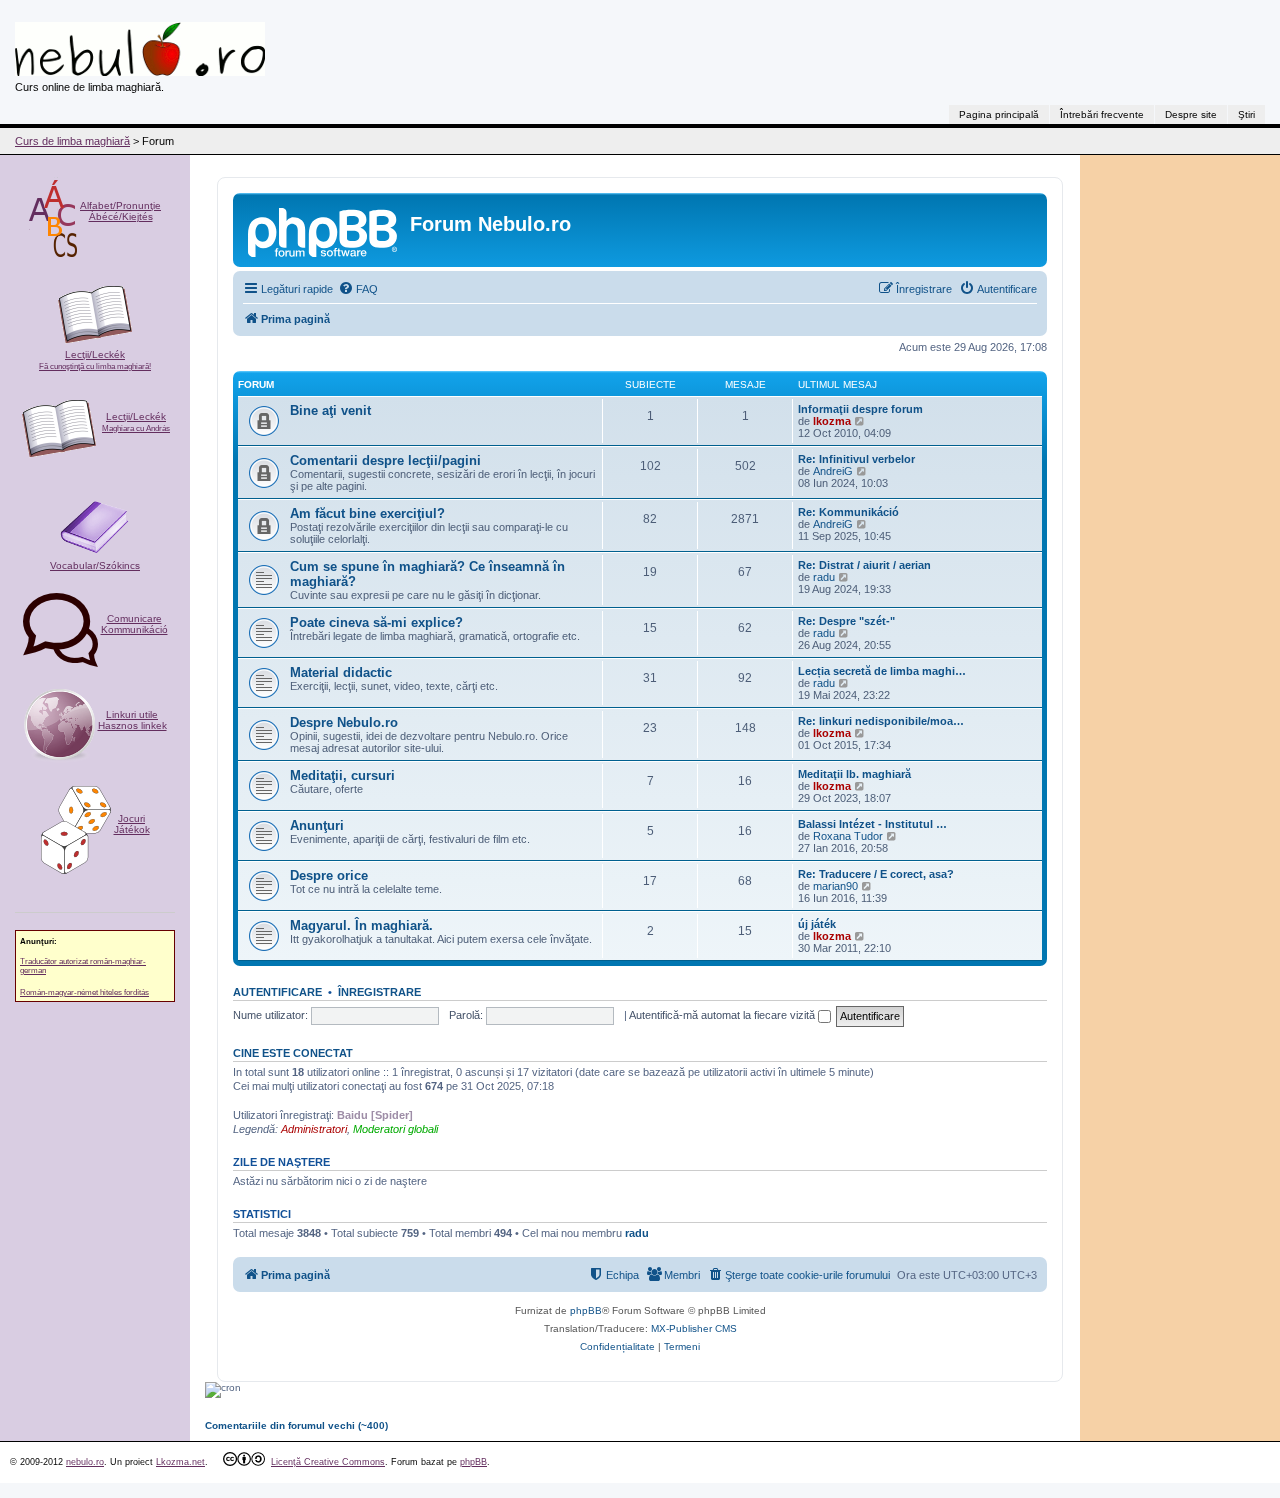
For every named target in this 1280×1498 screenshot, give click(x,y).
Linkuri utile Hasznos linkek (132, 720)
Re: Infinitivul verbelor (856, 459)
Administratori (314, 1129)
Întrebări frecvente (1102, 114)
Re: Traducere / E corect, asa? (876, 874)
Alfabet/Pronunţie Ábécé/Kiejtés (120, 211)
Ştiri (1246, 114)
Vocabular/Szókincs (95, 565)
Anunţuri (317, 825)
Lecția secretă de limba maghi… (882, 671)
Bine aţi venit (330, 410)
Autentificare (277, 992)
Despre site (1191, 114)
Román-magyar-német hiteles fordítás (84, 992)
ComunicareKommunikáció (134, 624)
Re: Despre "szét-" (846, 621)
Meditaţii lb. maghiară (854, 774)
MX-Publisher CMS (694, 1328)
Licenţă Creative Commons (328, 1462)
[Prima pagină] (324, 230)
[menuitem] (358, 289)
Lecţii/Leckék (95, 360)
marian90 (835, 886)
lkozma (832, 421)
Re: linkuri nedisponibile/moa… (881, 721)
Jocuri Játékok (132, 824)
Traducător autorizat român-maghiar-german (83, 966)
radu (824, 577)
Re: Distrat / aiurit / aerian (864, 565)
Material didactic (341, 672)
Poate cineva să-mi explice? (376, 622)
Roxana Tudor (848, 836)
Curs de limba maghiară (72, 141)
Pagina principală (999, 114)
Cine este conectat (293, 1053)
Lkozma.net (180, 1462)
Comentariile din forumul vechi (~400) (296, 1425)
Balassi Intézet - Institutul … (872, 824)
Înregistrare (379, 992)
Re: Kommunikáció (848, 512)
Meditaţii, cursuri (342, 775)
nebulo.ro (85, 1462)
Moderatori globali (395, 1129)
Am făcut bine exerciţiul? (367, 513)
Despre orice (329, 875)
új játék (817, 924)
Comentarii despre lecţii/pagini (385, 460)
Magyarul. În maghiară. (361, 925)
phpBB (586, 1310)
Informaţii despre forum (860, 409)
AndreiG (833, 471)
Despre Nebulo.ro (344, 722)
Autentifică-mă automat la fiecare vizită (723, 1015)
